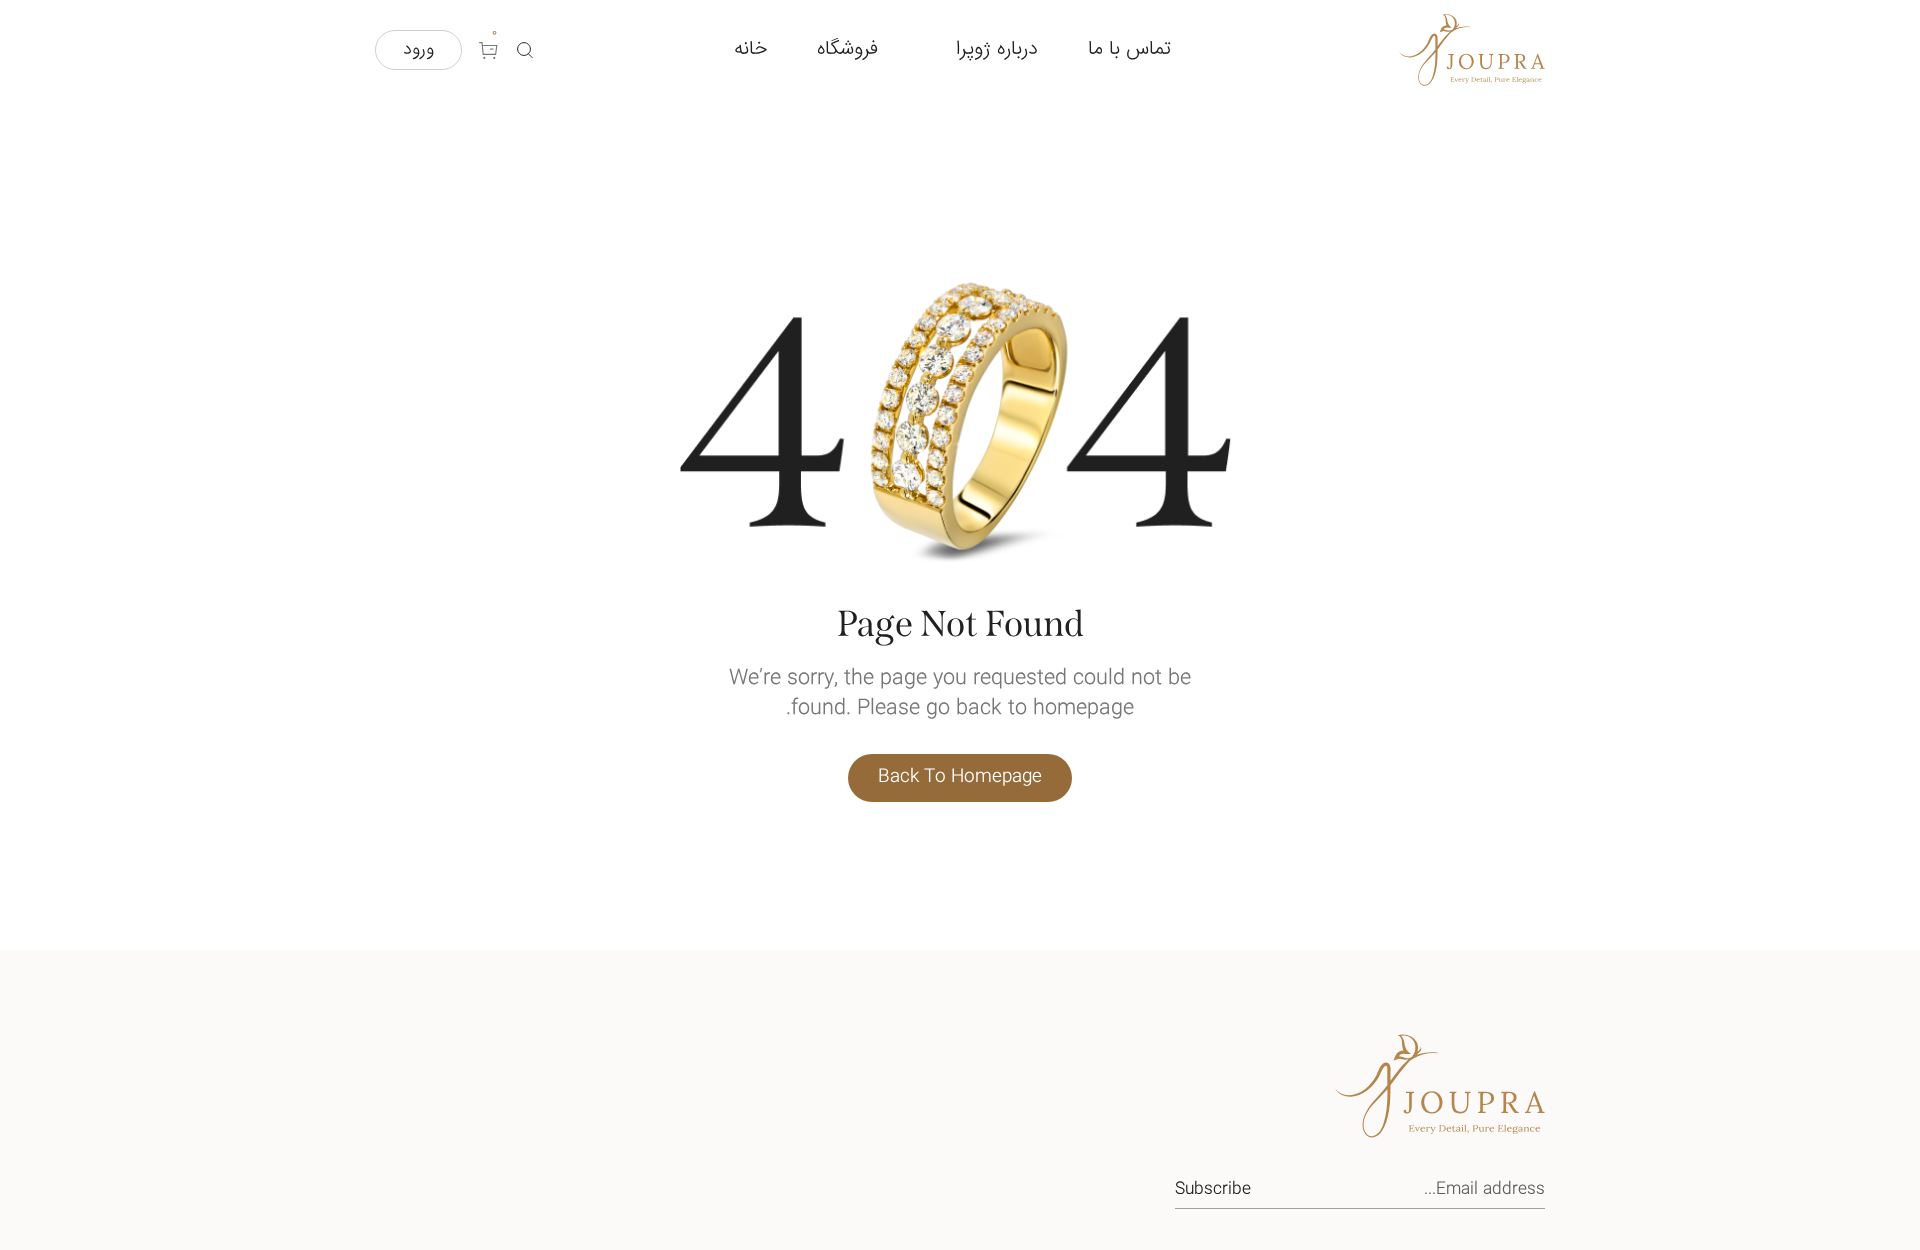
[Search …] (525, 50)
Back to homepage (960, 777)
